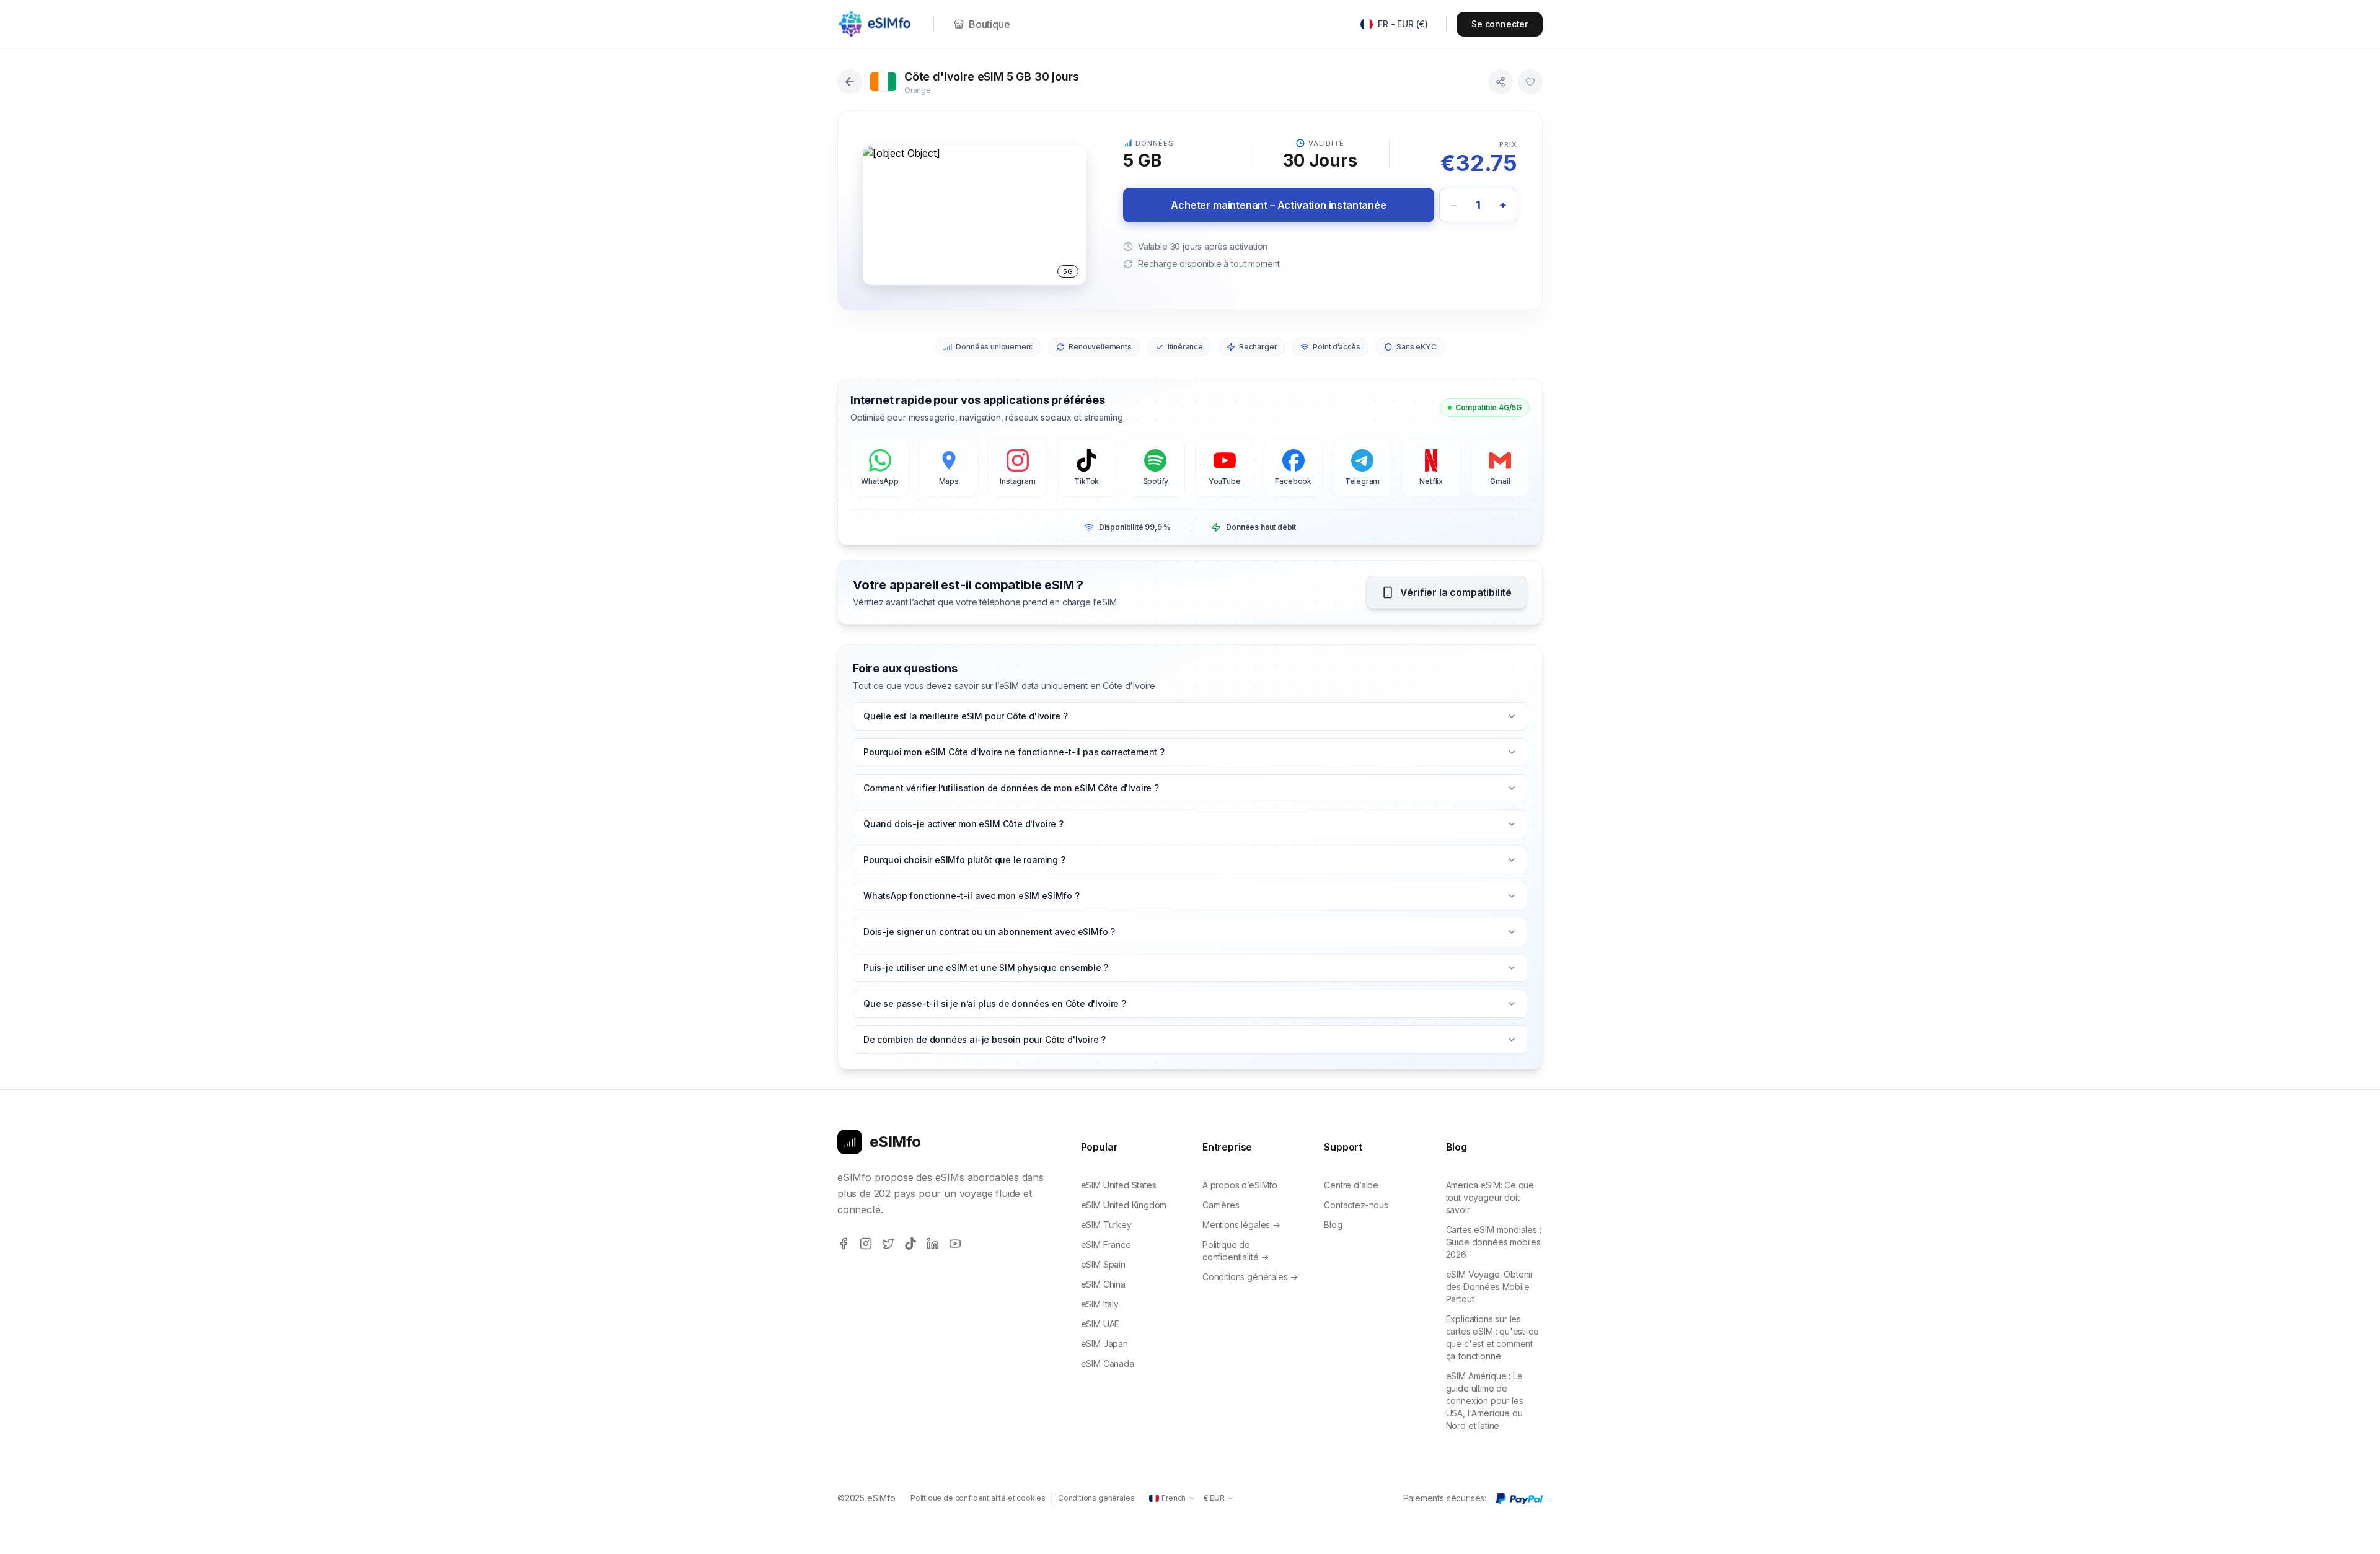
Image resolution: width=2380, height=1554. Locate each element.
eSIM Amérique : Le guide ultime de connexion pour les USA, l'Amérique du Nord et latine (1485, 1401)
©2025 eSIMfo (866, 1498)
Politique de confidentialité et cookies (978, 1498)
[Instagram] (866, 1244)
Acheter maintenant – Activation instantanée (1278, 205)
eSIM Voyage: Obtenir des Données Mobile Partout (1490, 1287)
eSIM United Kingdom (1124, 1205)
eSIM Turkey (1106, 1225)
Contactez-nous (1356, 1205)
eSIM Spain (1103, 1264)
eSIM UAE (1100, 1324)
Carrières (1221, 1205)
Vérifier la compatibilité (1456, 592)
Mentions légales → (1241, 1225)
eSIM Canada (1108, 1363)
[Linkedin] (933, 1244)
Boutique (989, 24)
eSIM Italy (1100, 1304)
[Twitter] (888, 1244)
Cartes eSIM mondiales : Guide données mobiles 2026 (1494, 1242)
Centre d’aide (1351, 1185)
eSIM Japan (1104, 1344)
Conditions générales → (1250, 1277)
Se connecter (1500, 24)
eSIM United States (1119, 1185)
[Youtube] (955, 1244)
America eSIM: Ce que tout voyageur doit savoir (1490, 1197)
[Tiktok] (910, 1244)
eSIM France (1106, 1245)
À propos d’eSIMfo (1240, 1185)
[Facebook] (844, 1244)
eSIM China (1103, 1284)
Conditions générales (1096, 1498)
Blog (1333, 1225)
